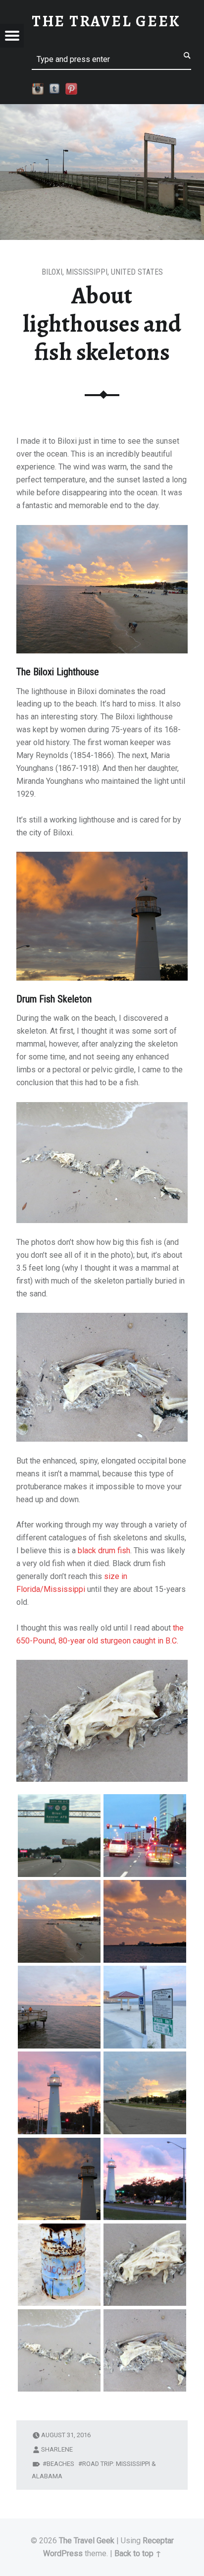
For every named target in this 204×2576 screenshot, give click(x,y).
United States (137, 272)
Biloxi (52, 272)
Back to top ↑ (138, 2553)
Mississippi (87, 272)
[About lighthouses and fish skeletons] (102, 110)
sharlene (57, 2449)
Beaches (60, 2464)
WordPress (63, 2553)
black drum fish (104, 1551)
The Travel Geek (87, 2541)
